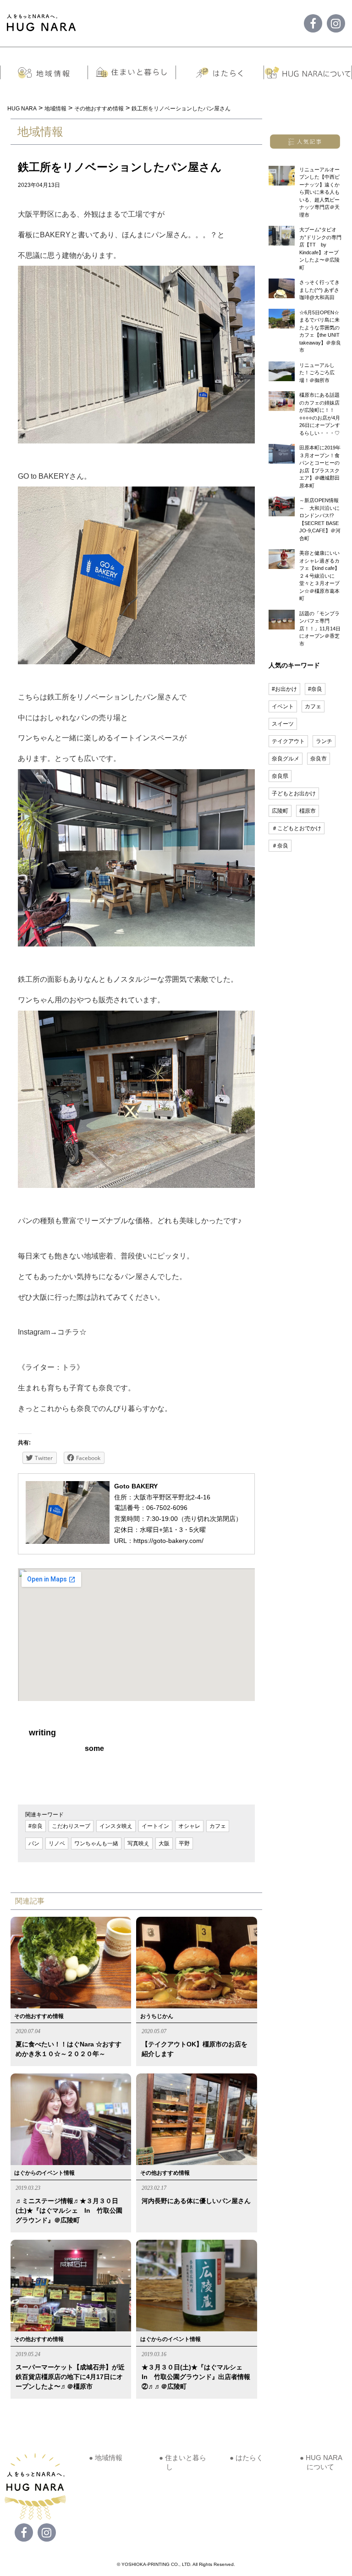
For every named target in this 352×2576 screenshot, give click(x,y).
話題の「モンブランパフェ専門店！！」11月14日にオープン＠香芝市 (320, 629)
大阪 (164, 1843)
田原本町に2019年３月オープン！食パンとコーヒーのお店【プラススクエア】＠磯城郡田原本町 (320, 467)
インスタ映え (116, 1826)
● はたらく (246, 2458)
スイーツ (283, 724)
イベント (283, 706)
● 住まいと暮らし (183, 2462)
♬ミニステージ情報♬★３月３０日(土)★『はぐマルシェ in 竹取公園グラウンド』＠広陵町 (69, 2210)
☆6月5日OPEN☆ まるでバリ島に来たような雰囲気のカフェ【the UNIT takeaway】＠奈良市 (320, 331)
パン (34, 1843)
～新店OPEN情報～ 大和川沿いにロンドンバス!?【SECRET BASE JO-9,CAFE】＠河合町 (320, 519)
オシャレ (189, 1826)
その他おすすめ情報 (39, 2016)
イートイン (155, 1826)
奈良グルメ (286, 759)
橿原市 (308, 811)
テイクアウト (288, 741)
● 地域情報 (106, 2458)
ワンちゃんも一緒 (96, 1843)
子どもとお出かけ (294, 793)
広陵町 (280, 811)
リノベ (57, 1843)
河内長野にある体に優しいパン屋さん (196, 2201)
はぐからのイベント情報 (44, 2173)
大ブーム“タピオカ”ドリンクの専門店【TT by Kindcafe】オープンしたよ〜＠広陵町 (320, 249)
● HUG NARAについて (321, 2462)
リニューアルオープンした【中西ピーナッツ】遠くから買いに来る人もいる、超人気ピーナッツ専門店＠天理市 (319, 192)
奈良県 (280, 776)
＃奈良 (280, 846)
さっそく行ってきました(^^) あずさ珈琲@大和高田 (319, 290)
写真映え (138, 1843)
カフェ (218, 1826)
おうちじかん (157, 2016)
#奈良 (36, 1826)
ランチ (324, 741)
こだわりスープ (71, 1826)
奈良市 (319, 759)
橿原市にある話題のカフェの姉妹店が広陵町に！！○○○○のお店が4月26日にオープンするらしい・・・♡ (320, 414)
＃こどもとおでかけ (297, 828)
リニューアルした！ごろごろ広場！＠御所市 (317, 373)
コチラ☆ (72, 1332)
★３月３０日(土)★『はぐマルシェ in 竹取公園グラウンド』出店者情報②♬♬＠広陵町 (196, 2377)
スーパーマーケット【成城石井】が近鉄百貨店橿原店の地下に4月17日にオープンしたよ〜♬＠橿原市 (70, 2377)
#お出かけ (284, 689)
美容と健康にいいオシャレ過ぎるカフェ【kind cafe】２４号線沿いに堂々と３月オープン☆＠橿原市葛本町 (319, 576)
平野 (184, 1843)
